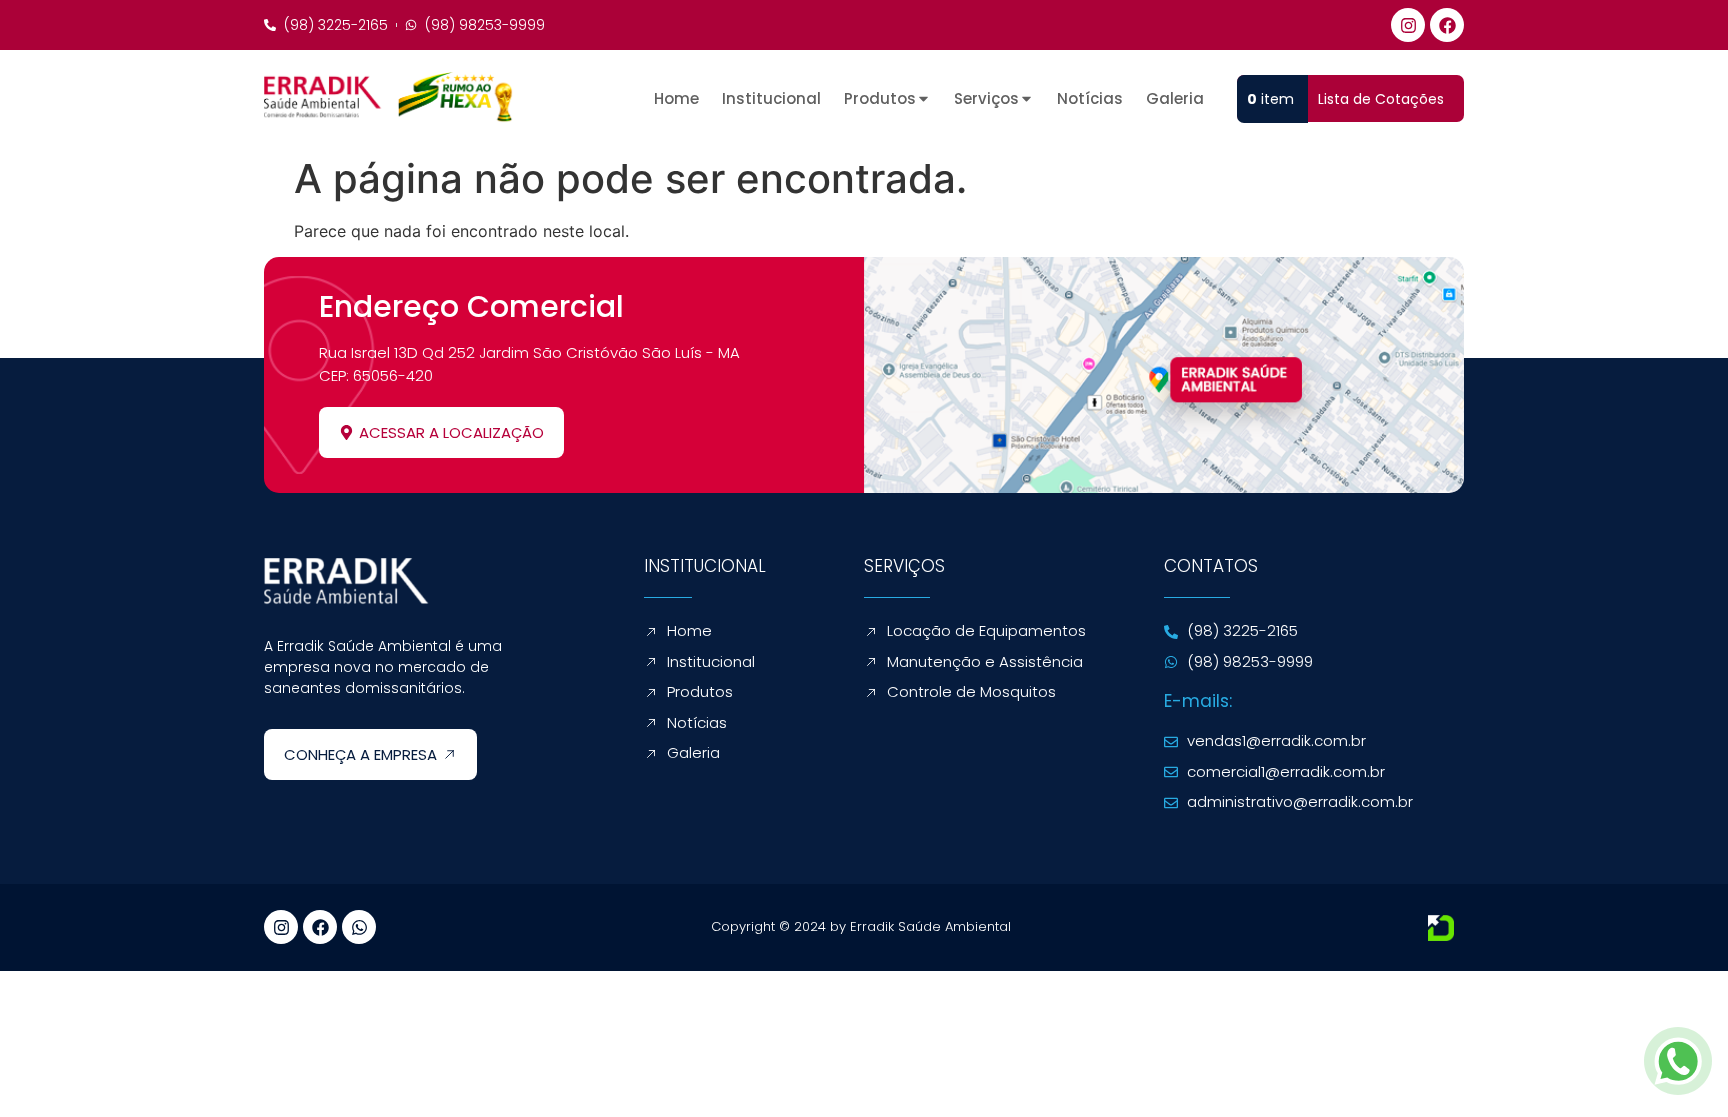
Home (676, 99)
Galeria (1175, 99)
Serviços (986, 99)
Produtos (880, 99)
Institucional (771, 99)
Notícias (1090, 99)
